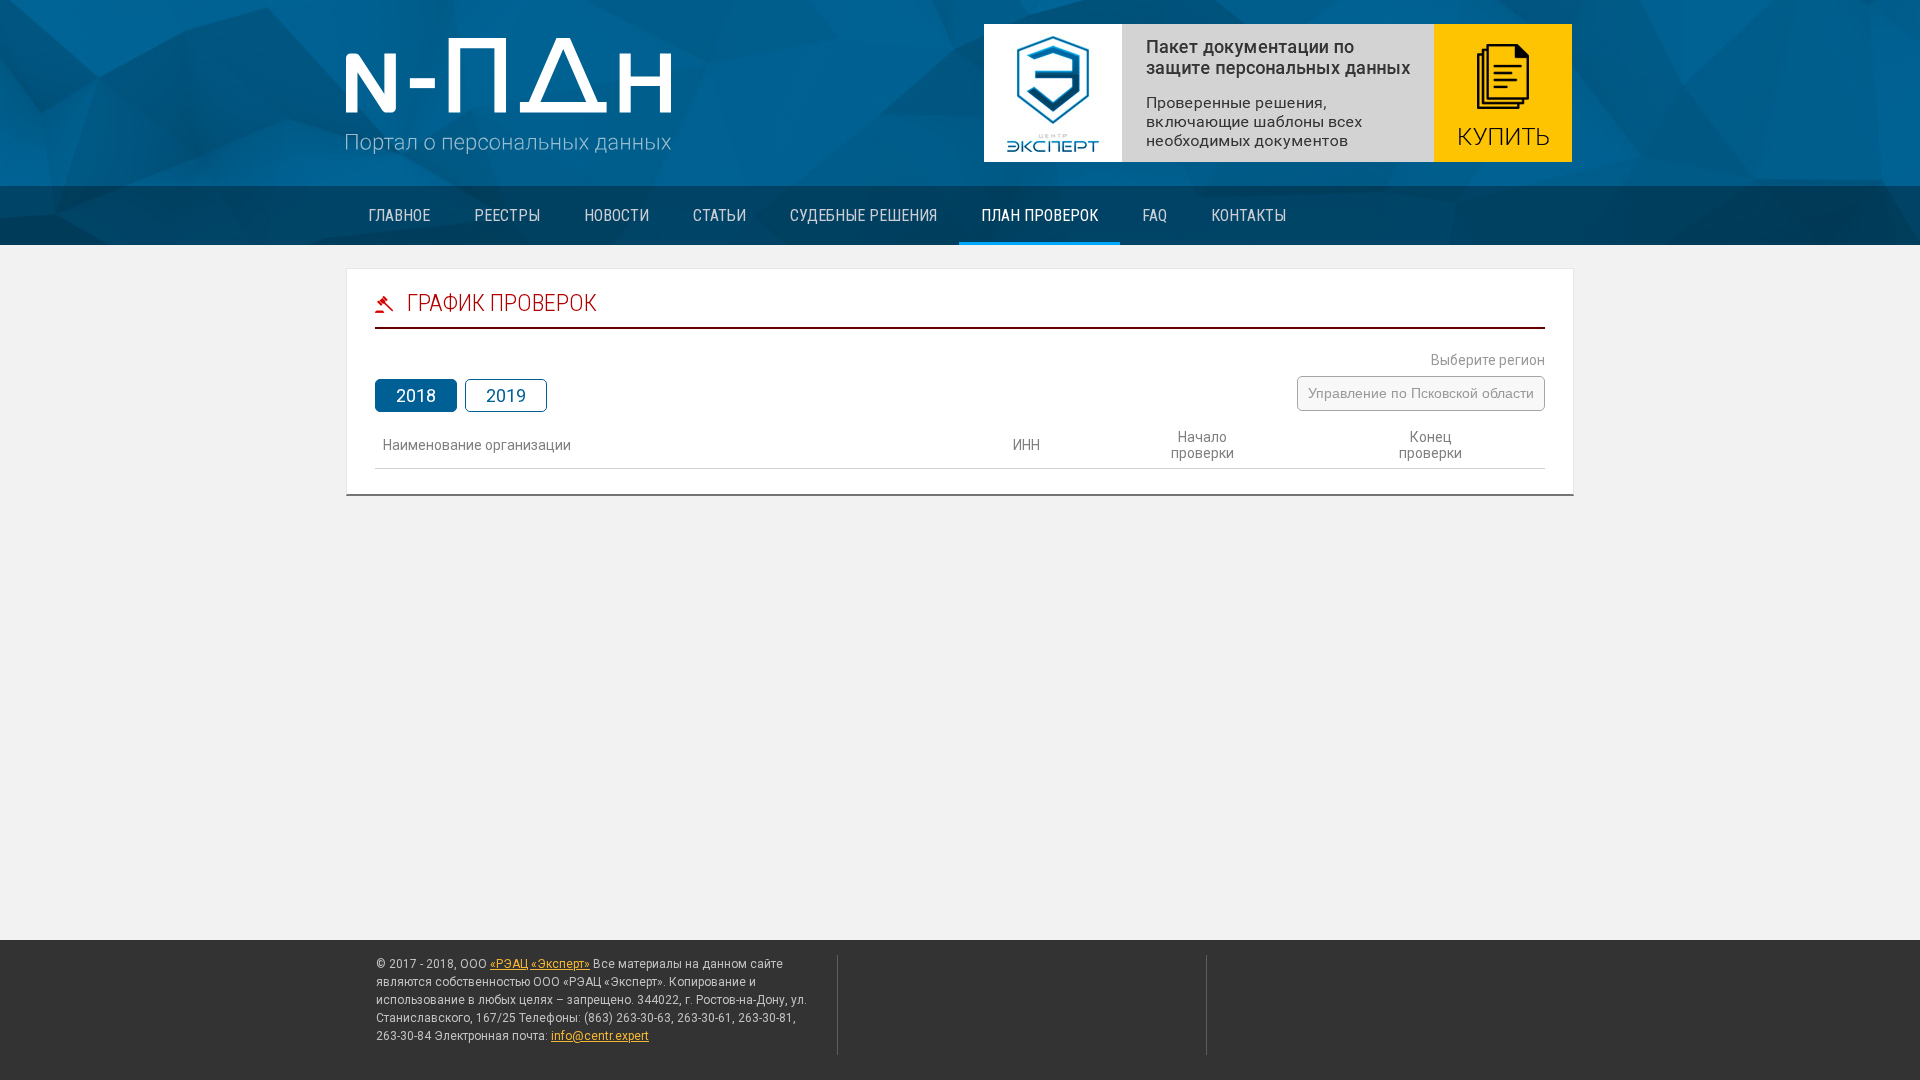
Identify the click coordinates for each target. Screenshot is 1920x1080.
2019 (506, 395)
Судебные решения (863, 215)
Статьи (719, 215)
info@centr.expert (600, 1036)
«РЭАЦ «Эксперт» (540, 964)
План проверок (1039, 215)
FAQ (1154, 215)
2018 (416, 395)
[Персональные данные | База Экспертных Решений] (1278, 93)
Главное (399, 215)
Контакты (1248, 215)
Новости (616, 215)
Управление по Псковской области (1421, 393)
